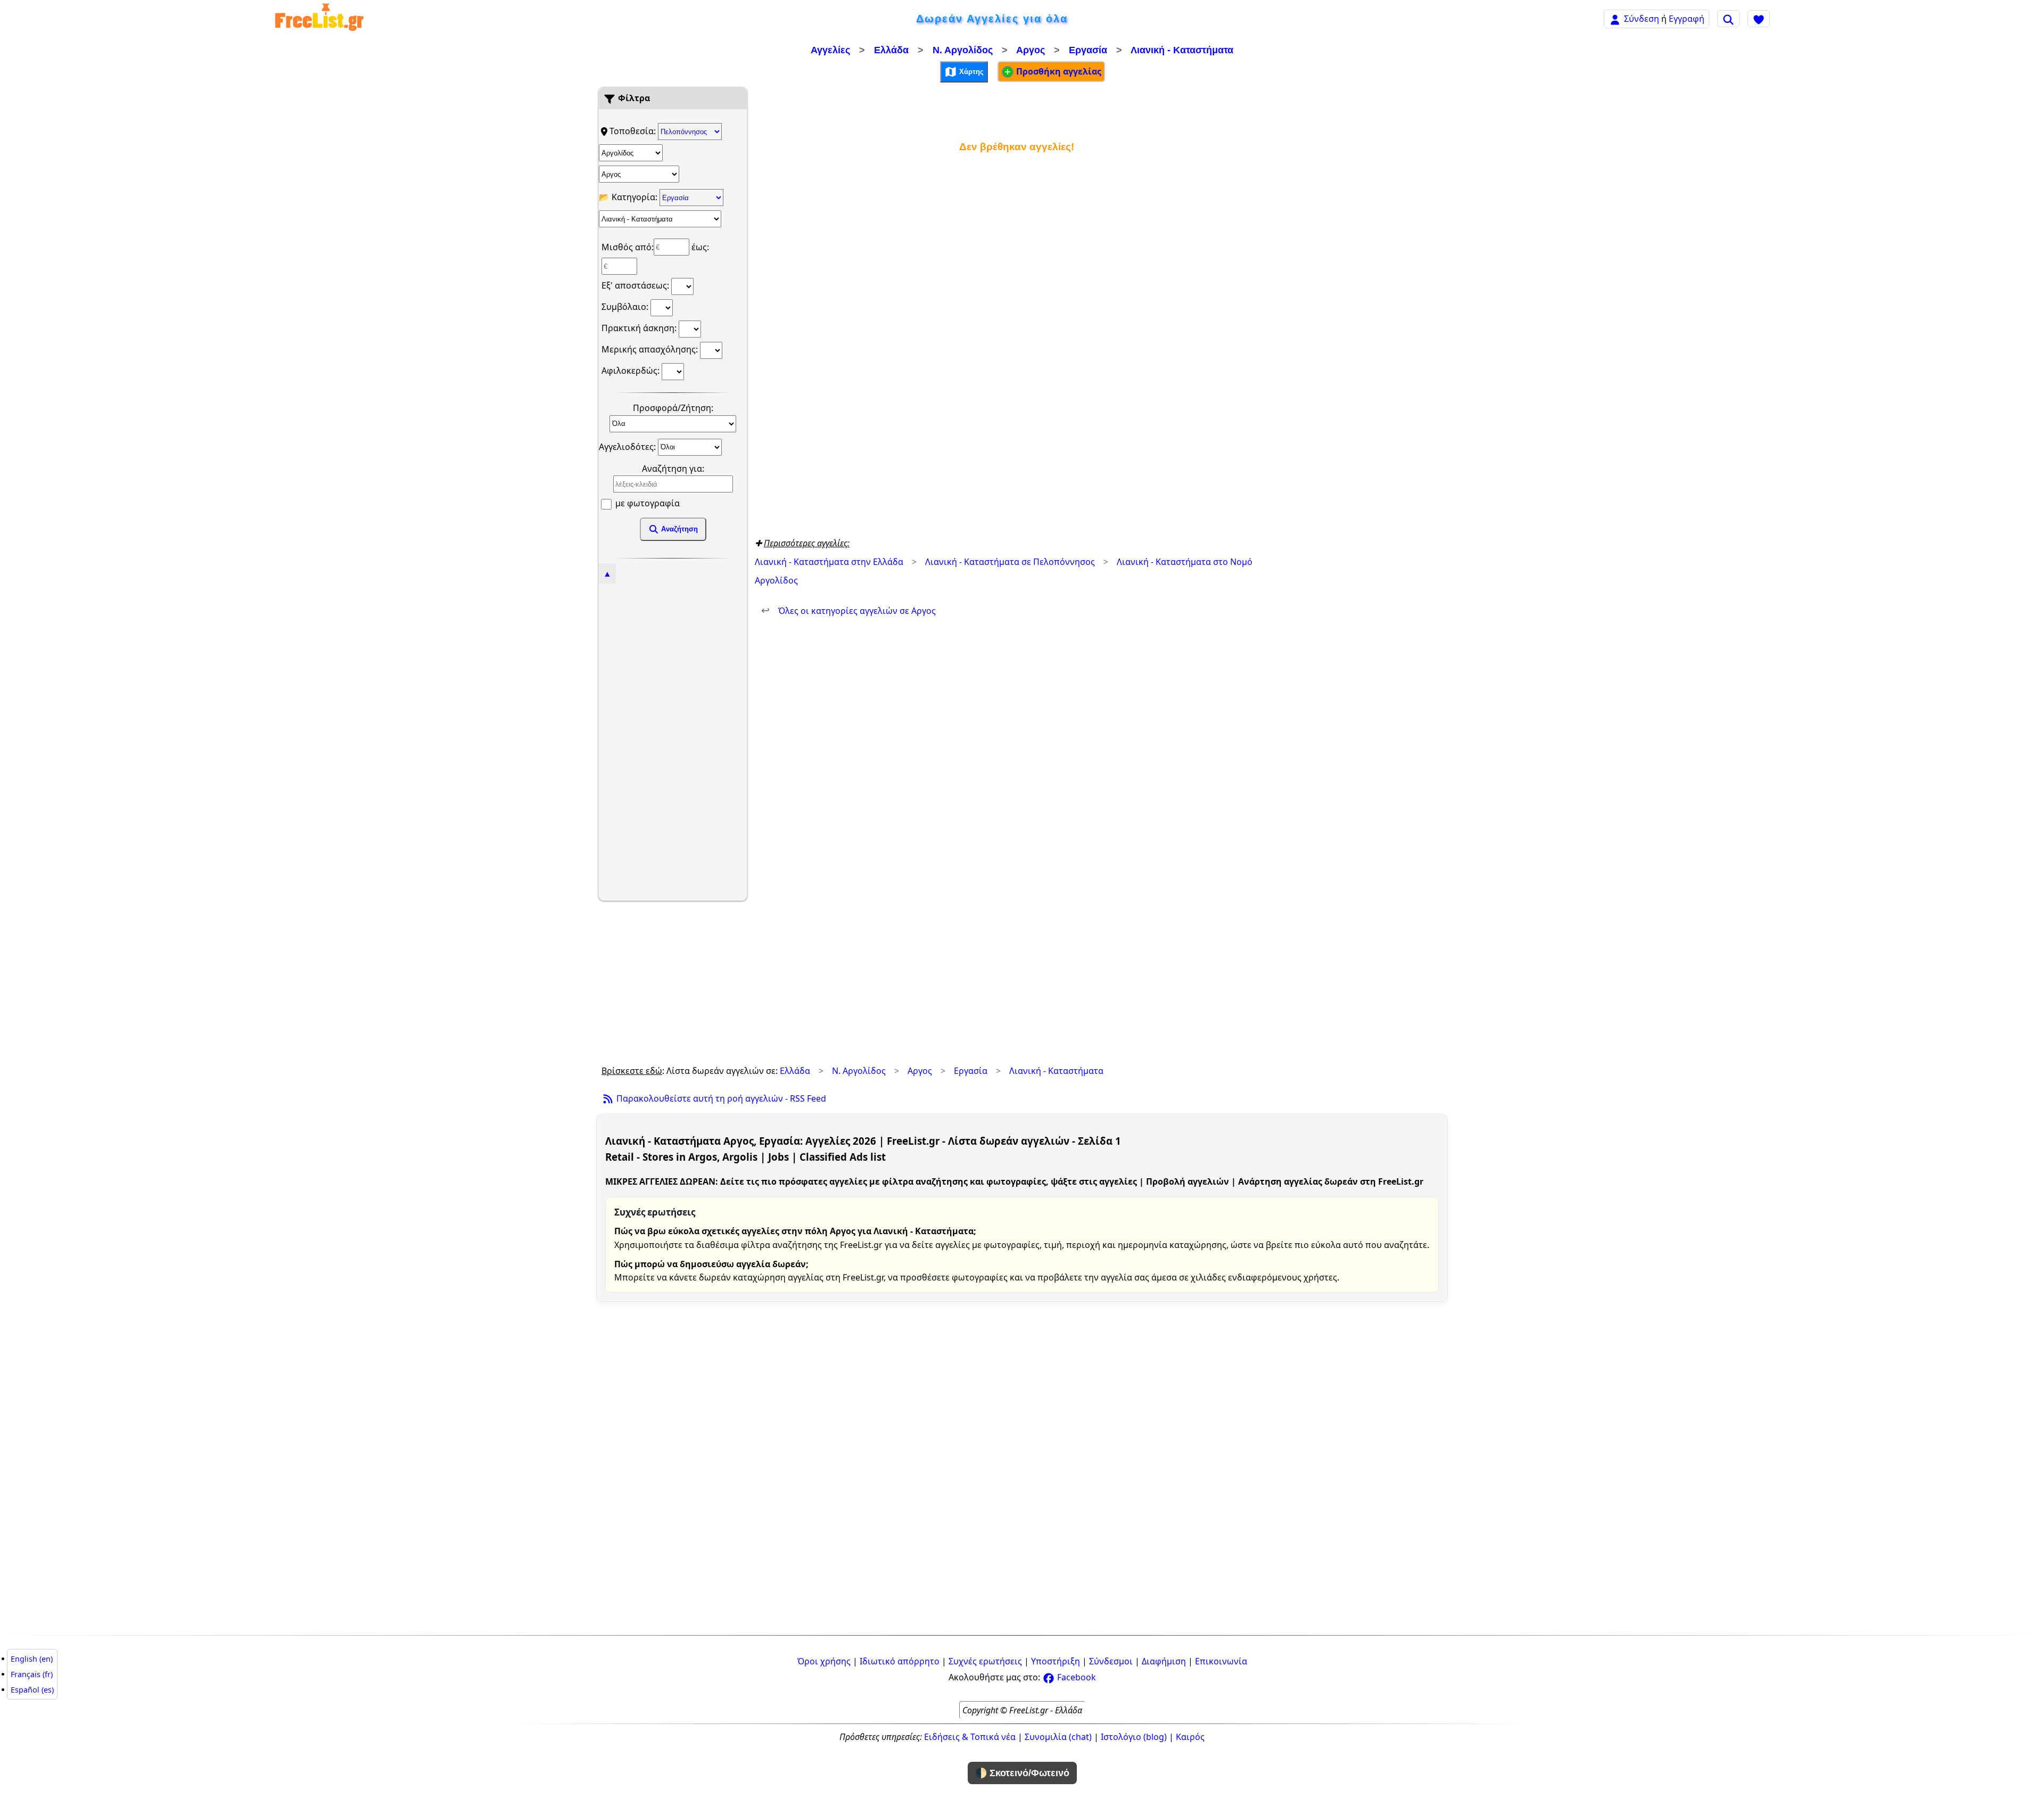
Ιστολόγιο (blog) (1134, 1737)
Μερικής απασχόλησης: (651, 349)
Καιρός (1190, 1737)
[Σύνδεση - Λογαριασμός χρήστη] (1615, 18)
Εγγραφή (1687, 19)
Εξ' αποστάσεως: (636, 285)
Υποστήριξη (1056, 1661)
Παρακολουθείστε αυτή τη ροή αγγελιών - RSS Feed (720, 1098)
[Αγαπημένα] (1759, 19)
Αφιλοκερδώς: (632, 371)
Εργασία (1088, 50)
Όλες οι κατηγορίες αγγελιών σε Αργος (848, 611)
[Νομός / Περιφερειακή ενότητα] (631, 153)
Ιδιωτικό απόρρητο (900, 1661)
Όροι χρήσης (824, 1661)
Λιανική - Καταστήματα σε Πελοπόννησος (1010, 562)
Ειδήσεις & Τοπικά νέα (970, 1737)
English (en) (32, 1659)
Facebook (1075, 1677)
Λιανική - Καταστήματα (1182, 50)
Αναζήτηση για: (673, 469)
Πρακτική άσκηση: (640, 328)
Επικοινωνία (1221, 1661)
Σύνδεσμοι (1111, 1661)
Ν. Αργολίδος (963, 50)
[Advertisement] (673, 741)
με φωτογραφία (646, 503)
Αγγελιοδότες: (628, 446)
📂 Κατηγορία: (629, 197)
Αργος (1031, 50)
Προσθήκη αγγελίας (1058, 71)
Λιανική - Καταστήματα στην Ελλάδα (829, 562)
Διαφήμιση (1164, 1661)
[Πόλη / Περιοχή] (639, 174)
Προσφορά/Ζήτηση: (673, 408)
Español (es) (32, 1690)
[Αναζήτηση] (1728, 19)
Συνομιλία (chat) (1058, 1737)
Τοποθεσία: (634, 131)
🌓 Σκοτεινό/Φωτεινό (1022, 1773)
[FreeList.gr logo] (319, 19)
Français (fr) (32, 1674)
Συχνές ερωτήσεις (985, 1661)
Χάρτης (970, 71)
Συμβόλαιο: (626, 307)
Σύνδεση (1642, 19)
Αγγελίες (830, 50)
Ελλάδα (891, 50)
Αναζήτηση (678, 529)
